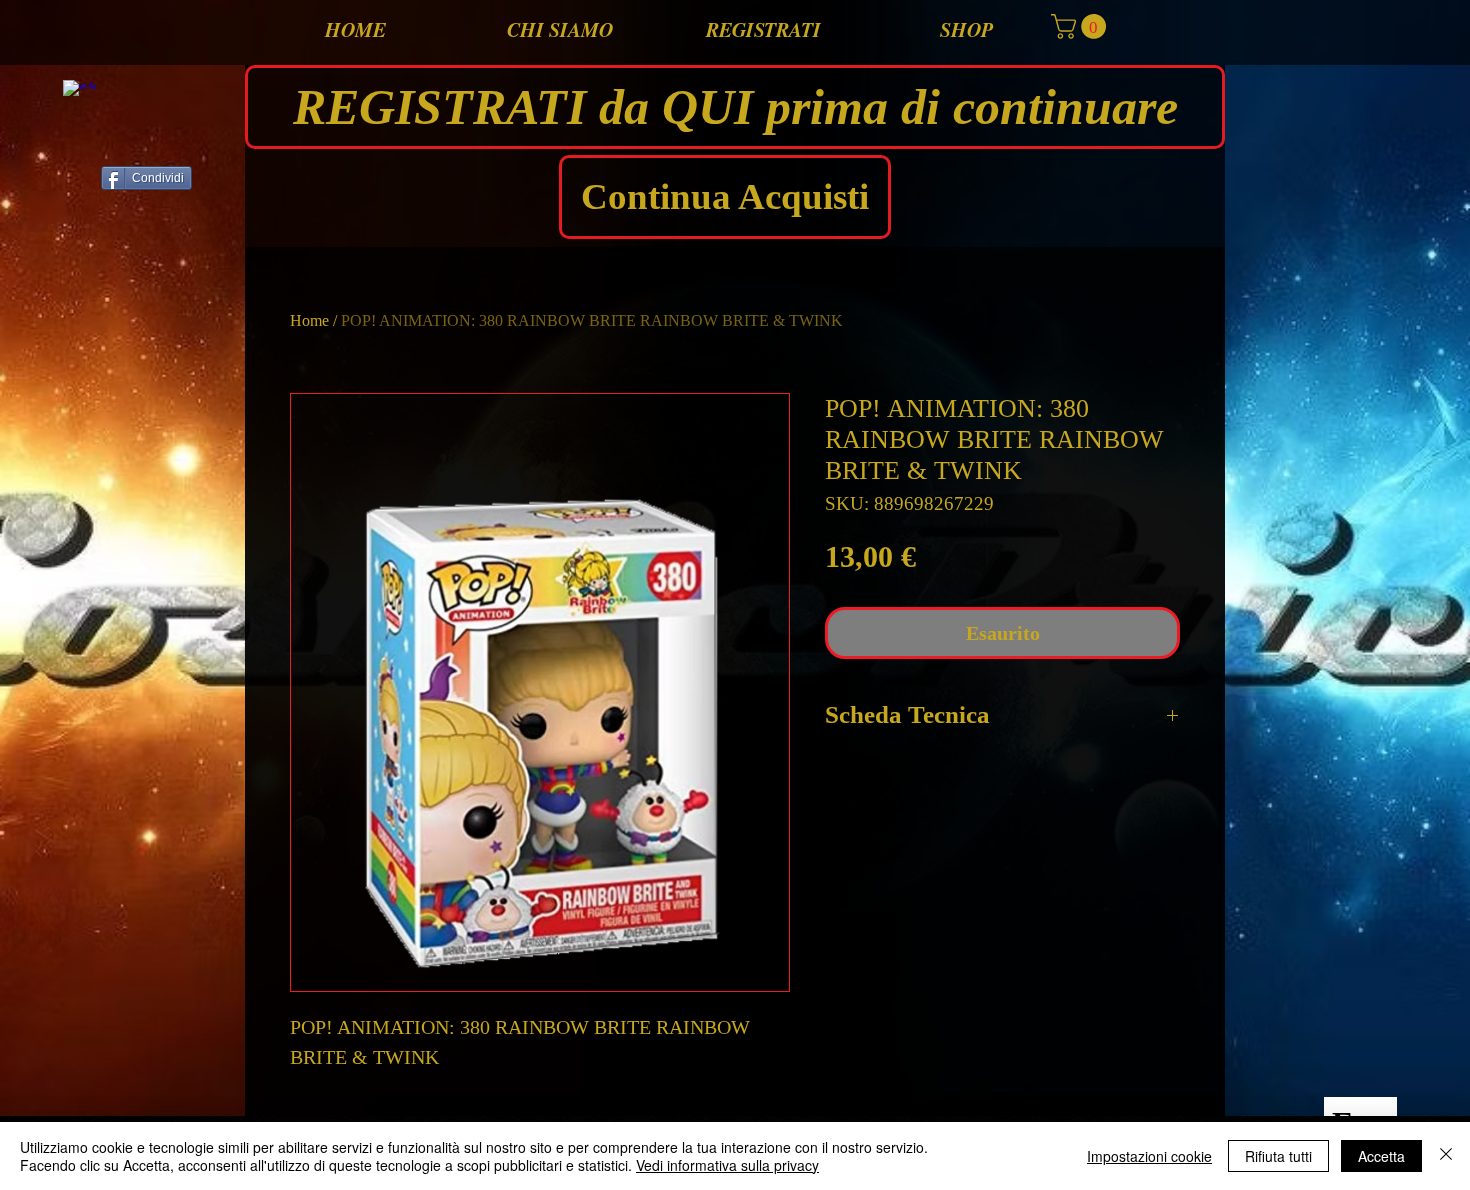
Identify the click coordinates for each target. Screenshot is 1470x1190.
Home (309, 320)
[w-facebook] (79, 96)
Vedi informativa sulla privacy (727, 1165)
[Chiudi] (1446, 1156)
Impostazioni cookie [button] (1149, 1156)
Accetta (1381, 1156)
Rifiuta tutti (1278, 1156)
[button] (1081, 26)
